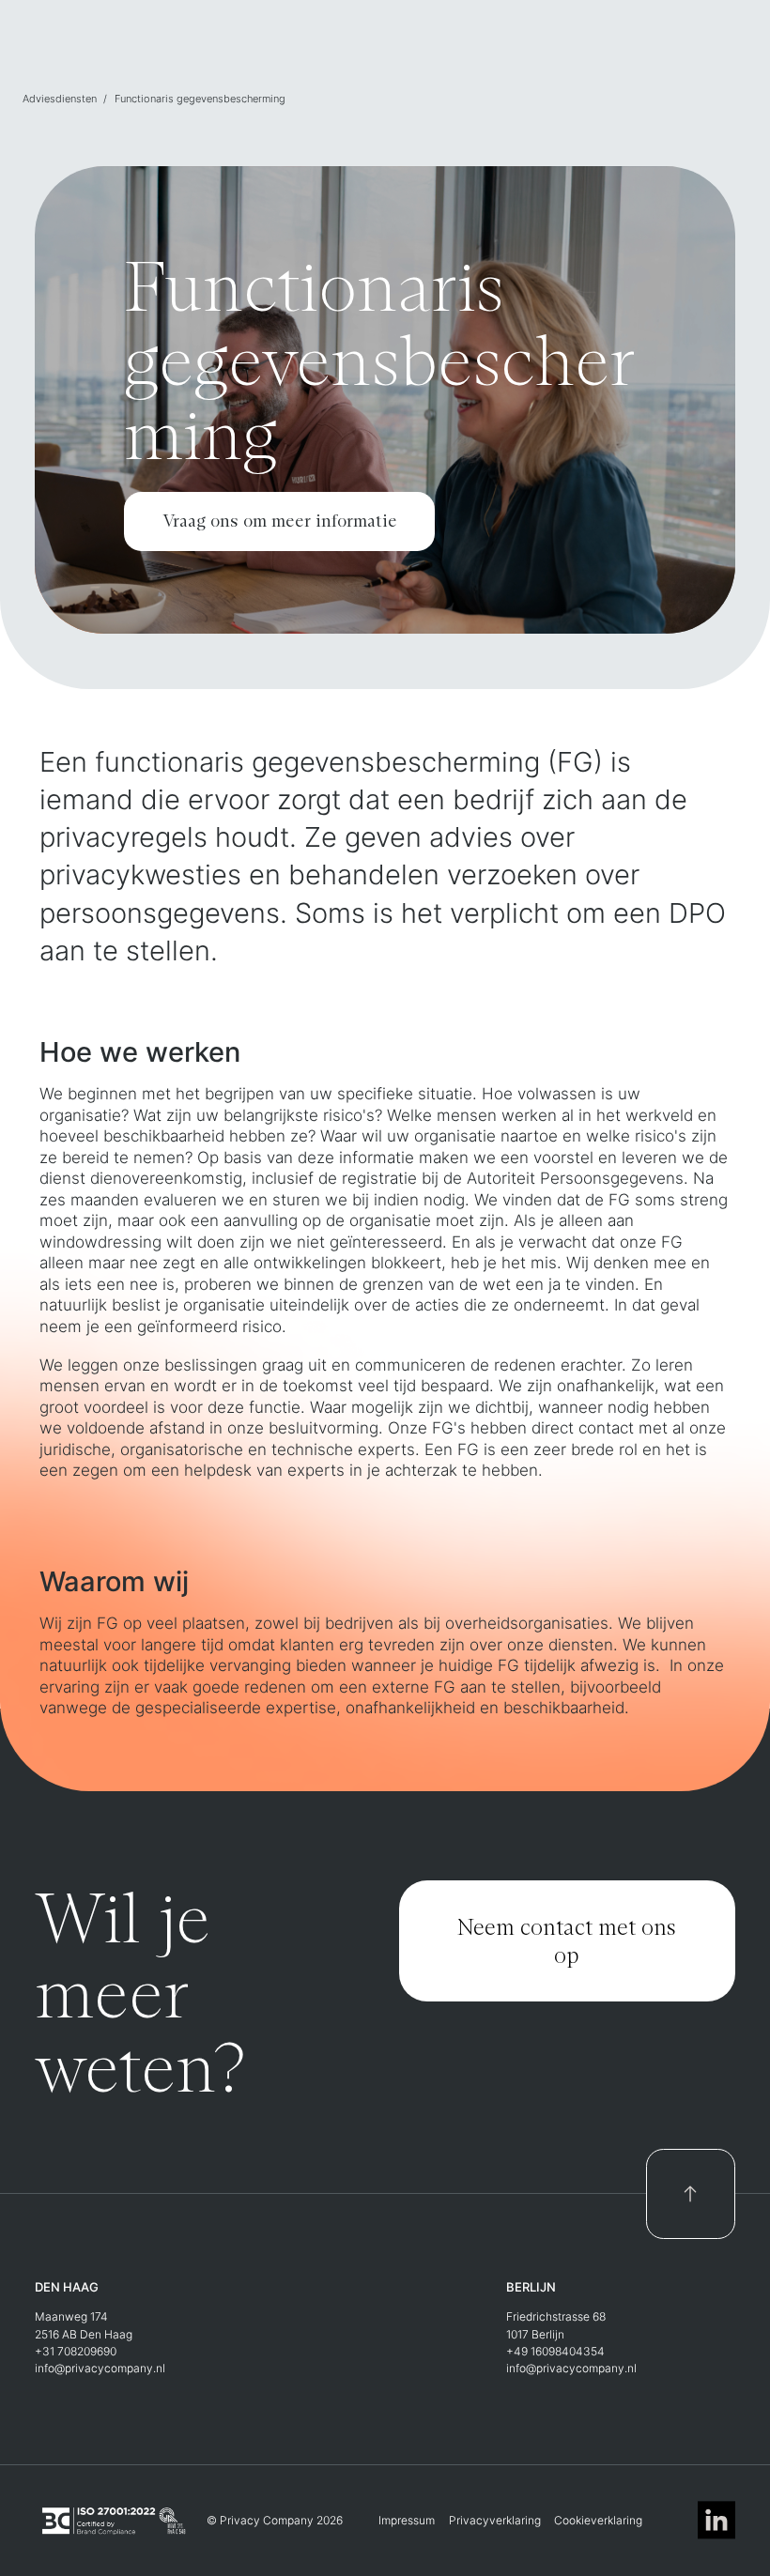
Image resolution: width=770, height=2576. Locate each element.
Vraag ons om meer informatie (280, 521)
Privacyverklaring (495, 2520)
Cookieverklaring (598, 2520)
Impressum (407, 2520)
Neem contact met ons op (567, 1940)
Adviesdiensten (60, 99)
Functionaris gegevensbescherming (200, 99)
